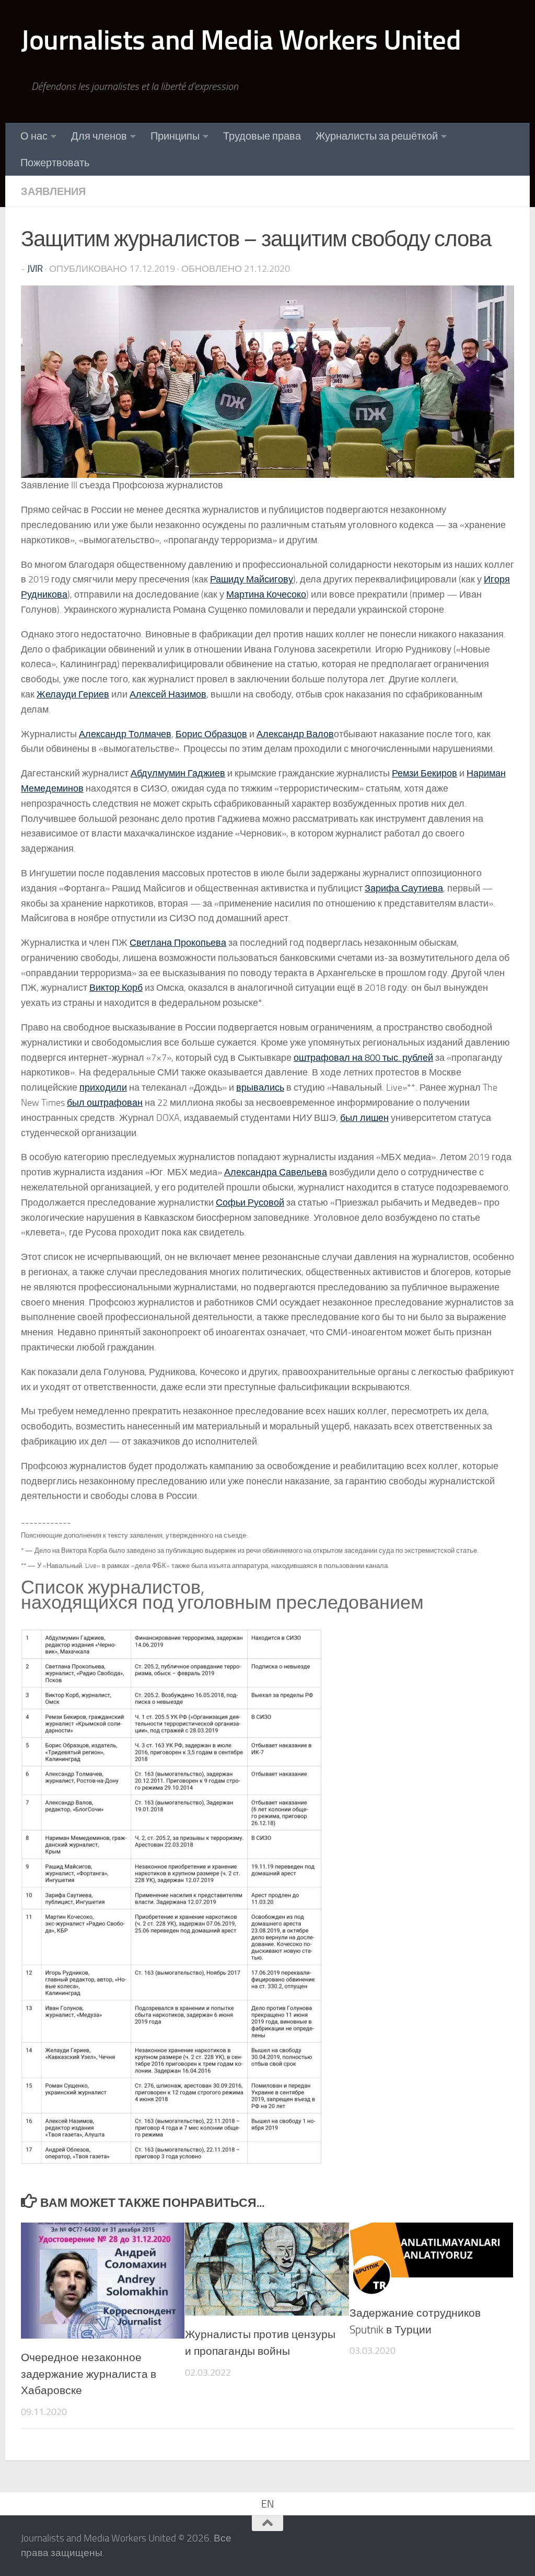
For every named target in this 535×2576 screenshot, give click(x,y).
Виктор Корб (116, 988)
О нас (34, 136)
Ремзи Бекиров (424, 773)
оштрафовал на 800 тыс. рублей (363, 1058)
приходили (103, 1087)
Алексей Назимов (168, 694)
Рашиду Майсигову (252, 579)
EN (267, 2504)
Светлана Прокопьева (178, 943)
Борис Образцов (211, 734)
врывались (260, 1087)
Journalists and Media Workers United (241, 40)
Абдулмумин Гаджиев (178, 773)
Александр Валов (295, 734)
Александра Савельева (276, 1172)
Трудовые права (262, 136)
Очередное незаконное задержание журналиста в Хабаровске (89, 2374)
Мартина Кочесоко (266, 594)
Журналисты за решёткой (377, 136)
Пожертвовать (55, 163)
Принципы (175, 136)
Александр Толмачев (125, 734)
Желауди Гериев (73, 694)
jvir (35, 269)
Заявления (53, 191)
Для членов (99, 136)
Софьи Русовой (250, 1203)
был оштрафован (105, 1103)
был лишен (364, 1118)
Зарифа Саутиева (404, 888)
